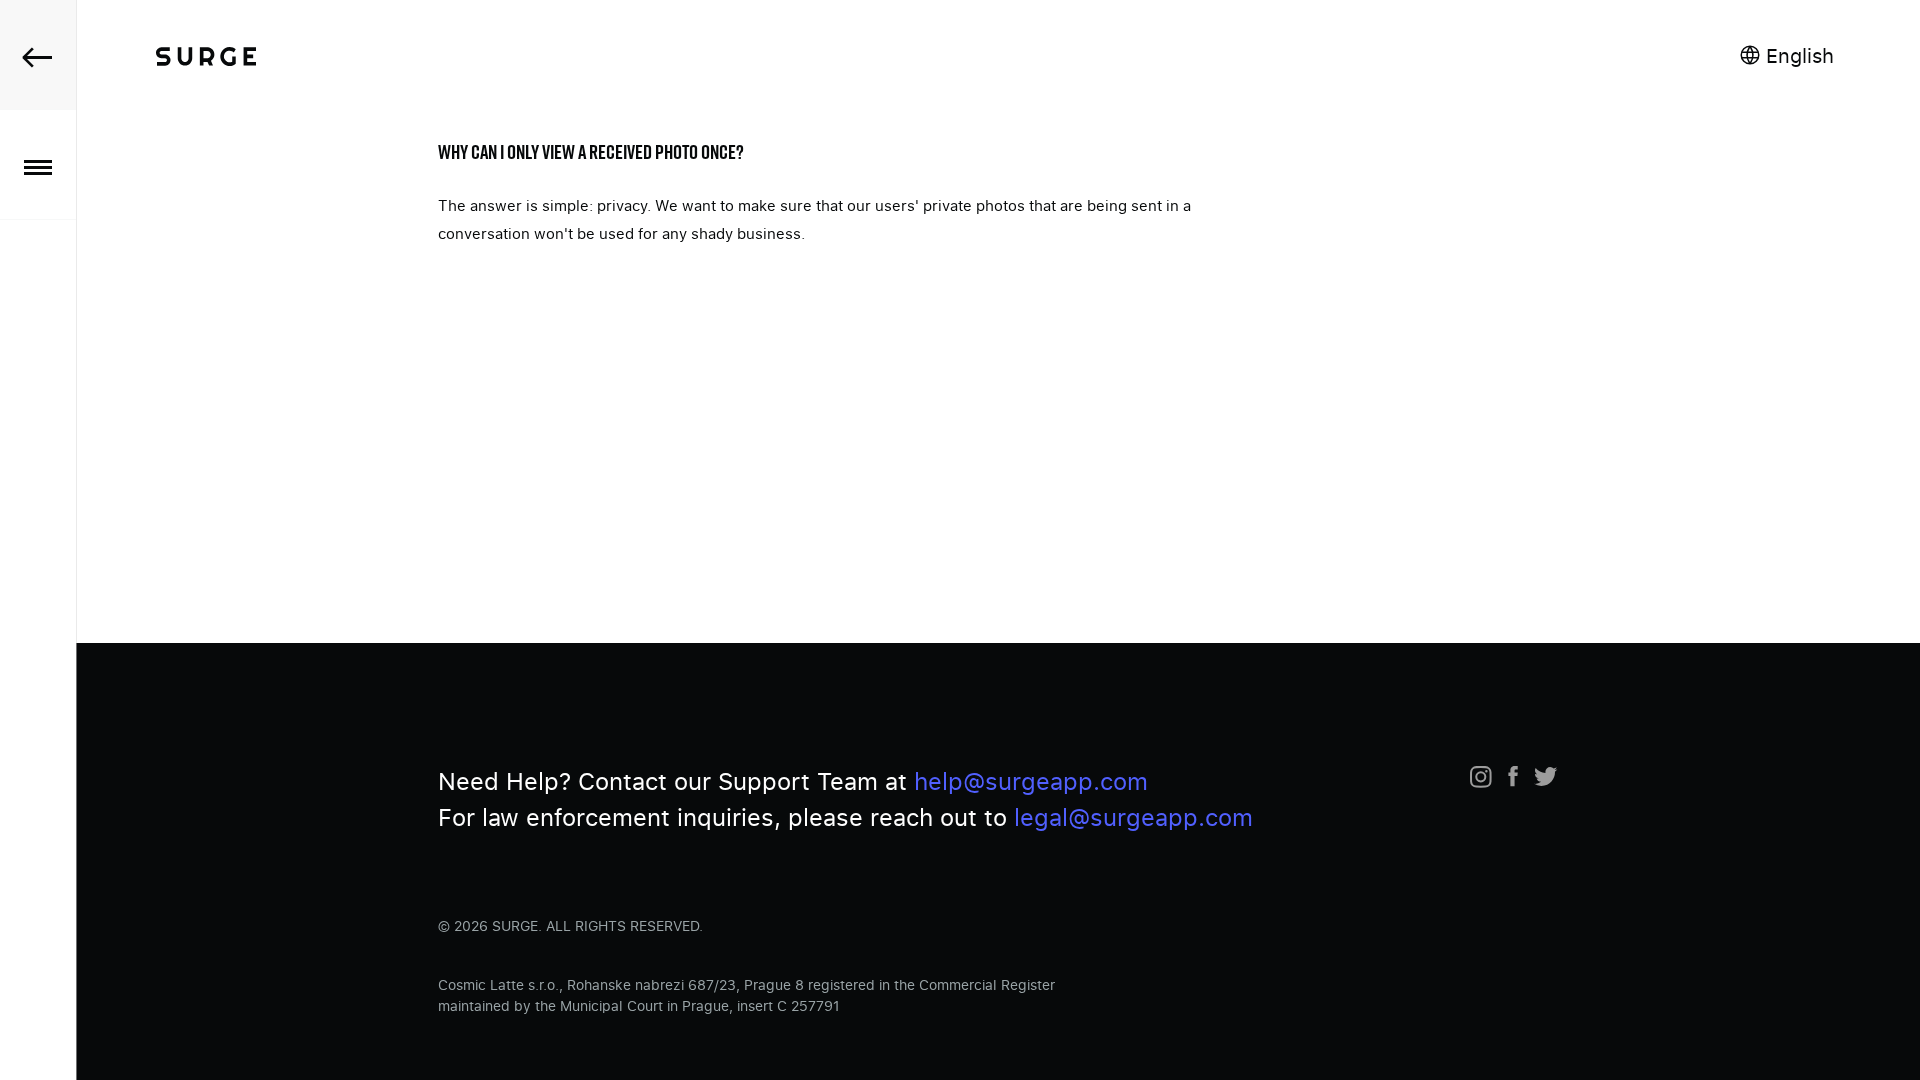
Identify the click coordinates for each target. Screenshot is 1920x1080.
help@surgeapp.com (1031, 780)
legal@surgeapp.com (1133, 816)
